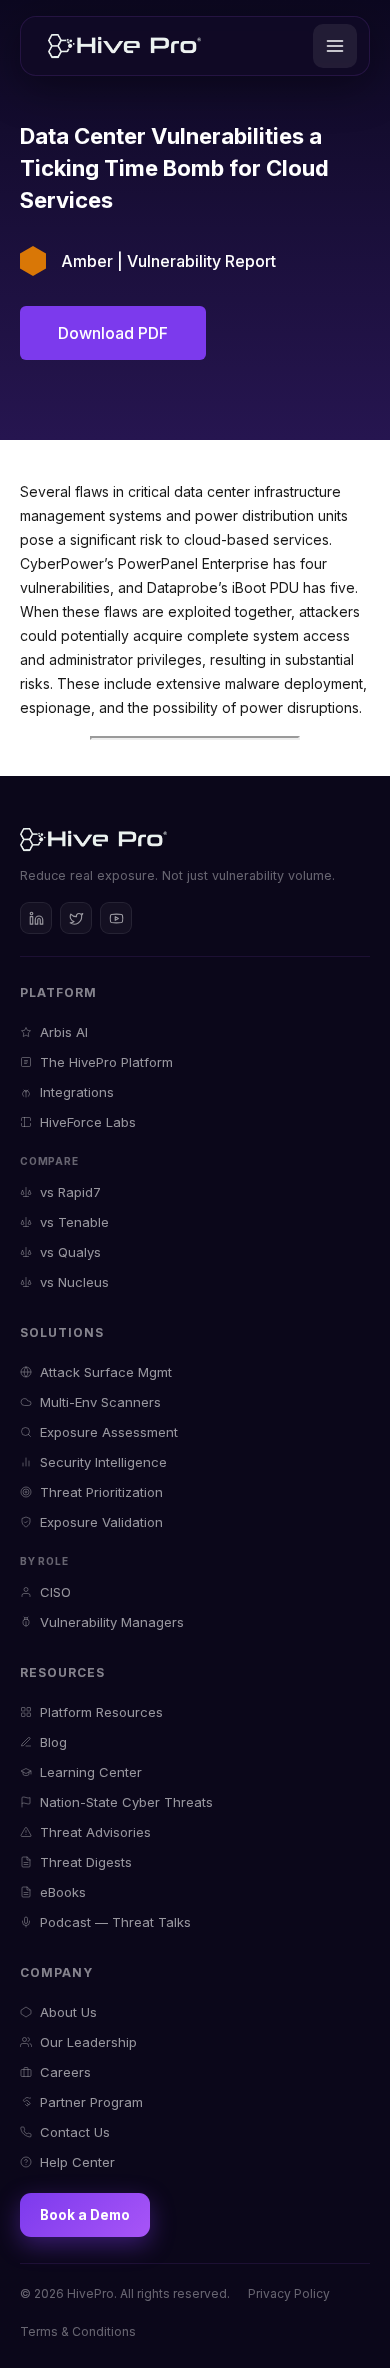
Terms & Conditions (78, 2331)
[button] (335, 46)
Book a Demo (85, 2215)
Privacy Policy (289, 2293)
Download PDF (113, 333)
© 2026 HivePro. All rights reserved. (125, 2293)
